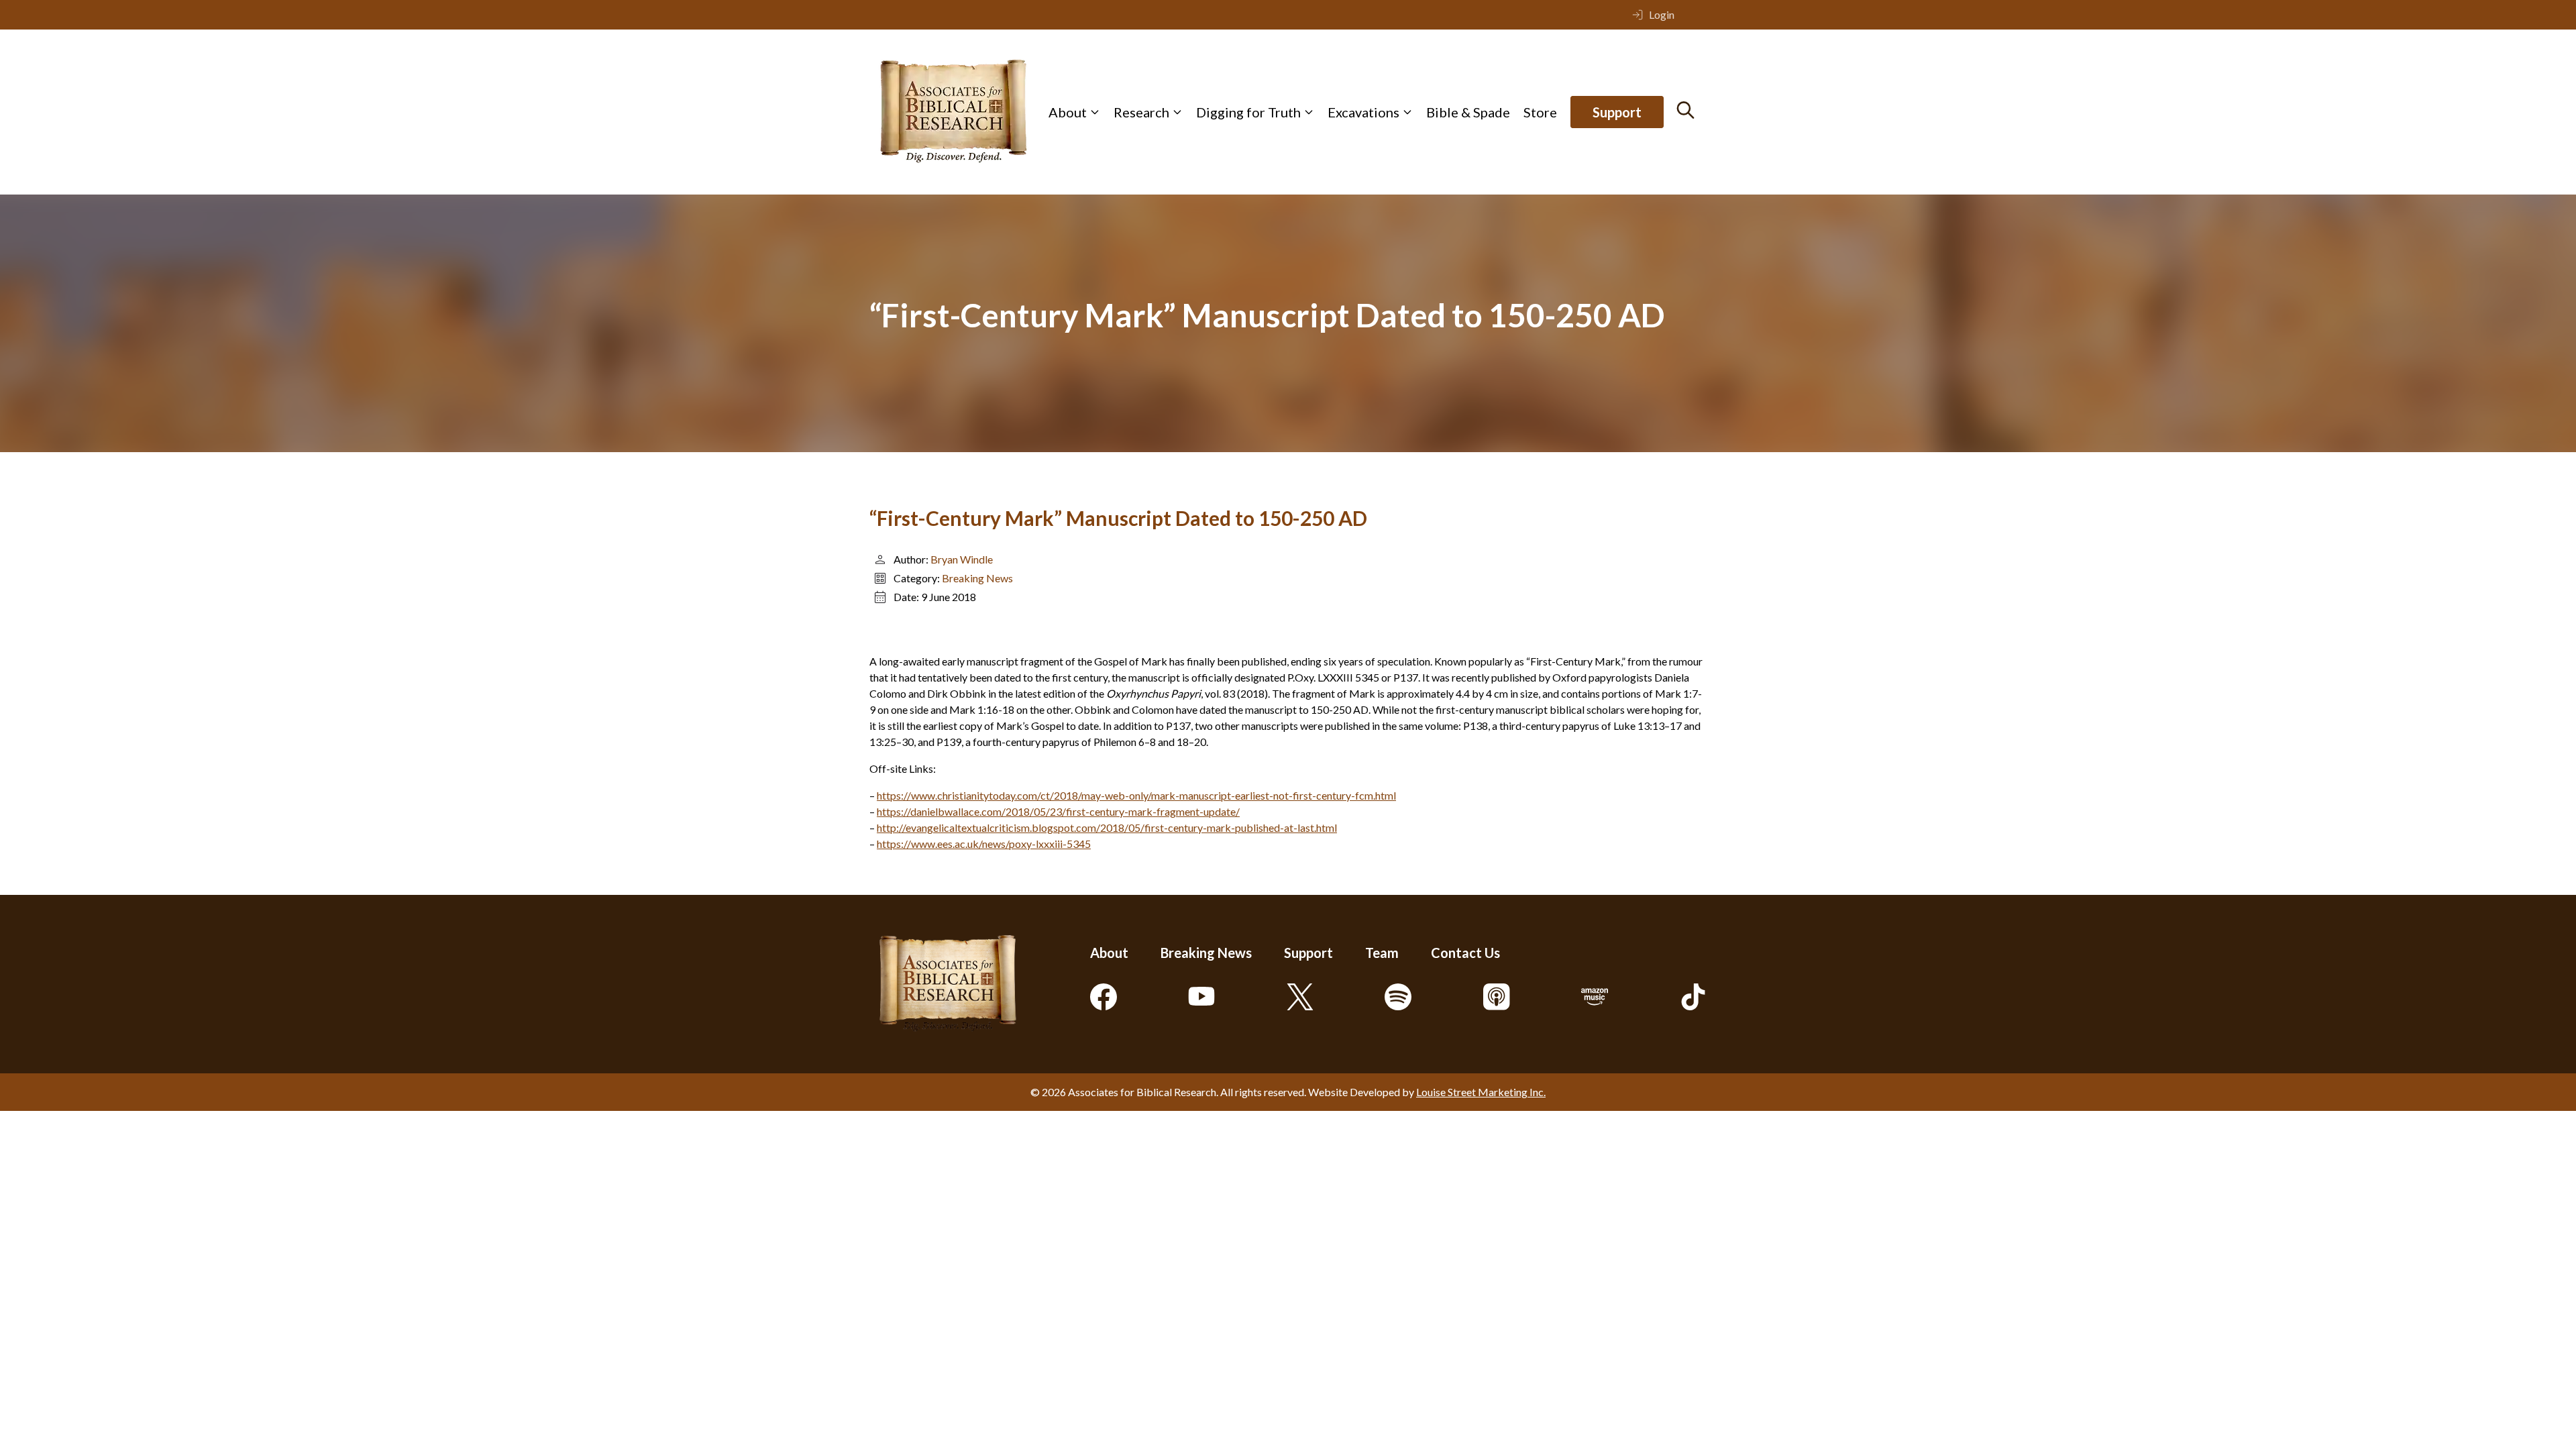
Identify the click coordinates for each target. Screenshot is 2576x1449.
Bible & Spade (1468, 112)
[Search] (1685, 110)
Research (1141, 112)
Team (1382, 953)
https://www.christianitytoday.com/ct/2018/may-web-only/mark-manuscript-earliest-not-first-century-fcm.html (1136, 795)
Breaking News (977, 578)
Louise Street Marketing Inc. (1481, 1092)
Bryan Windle (962, 559)
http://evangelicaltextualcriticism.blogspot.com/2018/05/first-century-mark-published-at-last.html (1107, 827)
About (1068, 112)
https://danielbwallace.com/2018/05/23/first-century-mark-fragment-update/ (1058, 811)
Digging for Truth (1248, 112)
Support (1617, 112)
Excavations (1363, 112)
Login (1662, 14)
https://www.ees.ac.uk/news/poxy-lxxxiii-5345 (984, 844)
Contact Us (1465, 953)
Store (1540, 112)
